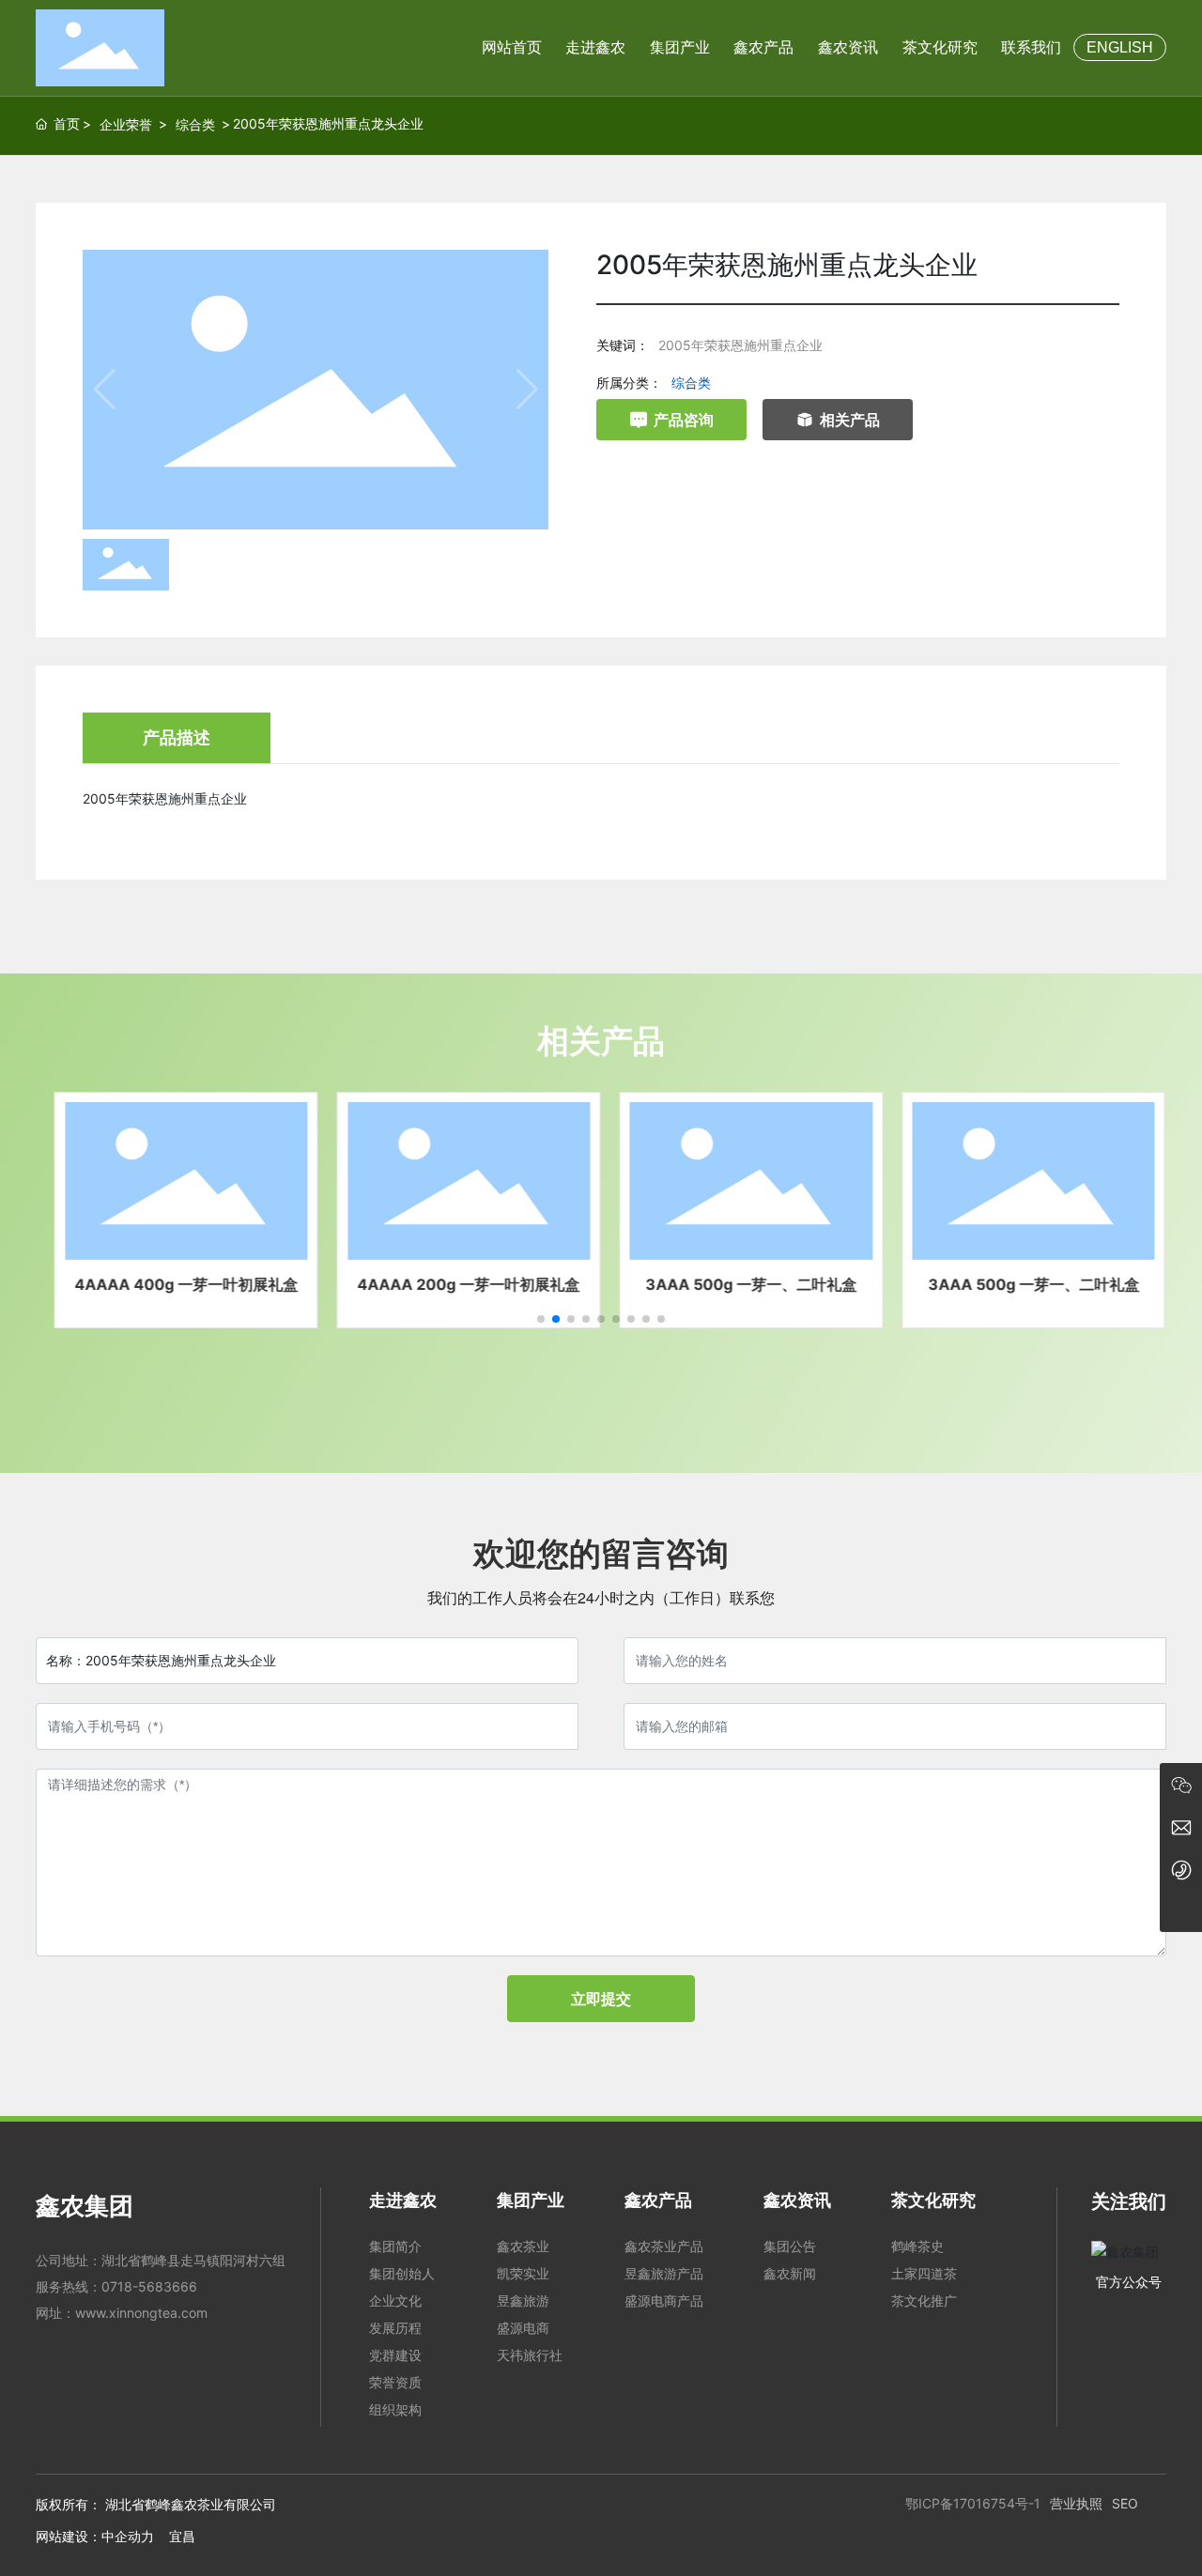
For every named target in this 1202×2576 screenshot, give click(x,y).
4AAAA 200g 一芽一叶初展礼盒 (460, 1284)
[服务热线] (1181, 1869)
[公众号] (1181, 1784)
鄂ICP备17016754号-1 (973, 2503)
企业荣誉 (126, 124)
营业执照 (1076, 2503)
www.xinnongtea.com (141, 2313)
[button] (541, 1319)
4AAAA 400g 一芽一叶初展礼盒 (177, 1284)
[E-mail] (1181, 1826)
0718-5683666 (149, 2286)
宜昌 (182, 2536)
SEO (1125, 2503)
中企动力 (128, 2536)
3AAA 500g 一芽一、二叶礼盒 (742, 1284)
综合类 (195, 124)
